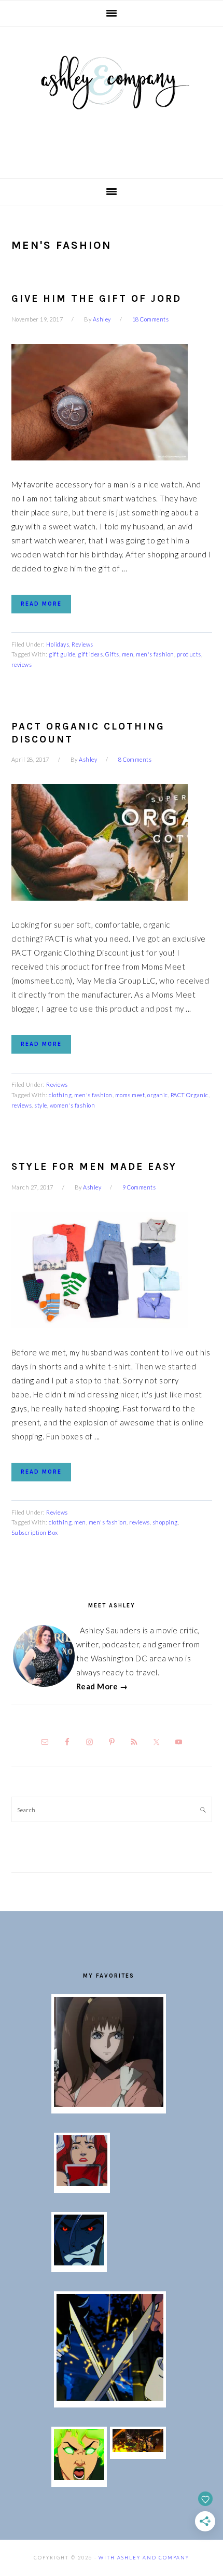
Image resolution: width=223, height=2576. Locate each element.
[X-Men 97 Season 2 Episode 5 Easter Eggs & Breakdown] (138, 2449)
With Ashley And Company (112, 99)
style (41, 1105)
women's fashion (73, 1105)
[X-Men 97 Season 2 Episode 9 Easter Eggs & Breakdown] (82, 2183)
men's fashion (155, 654)
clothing (60, 1095)
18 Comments (151, 319)
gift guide (62, 654)
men (128, 654)
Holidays (58, 644)
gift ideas (90, 654)
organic (158, 1095)
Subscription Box (35, 1532)
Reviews (82, 644)
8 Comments (135, 759)
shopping (165, 1522)
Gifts (112, 654)
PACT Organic (190, 1095)
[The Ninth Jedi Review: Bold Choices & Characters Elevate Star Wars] (109, 2104)
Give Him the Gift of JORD (96, 299)
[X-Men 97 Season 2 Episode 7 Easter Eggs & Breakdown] (110, 2398)
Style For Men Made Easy (94, 1167)
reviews (22, 664)
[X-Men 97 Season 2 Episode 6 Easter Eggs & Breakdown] (79, 2477)
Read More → (102, 1686)
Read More (41, 604)
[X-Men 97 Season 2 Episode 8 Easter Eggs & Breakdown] (79, 2262)
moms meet (130, 1095)
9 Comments (139, 1187)
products (189, 654)
